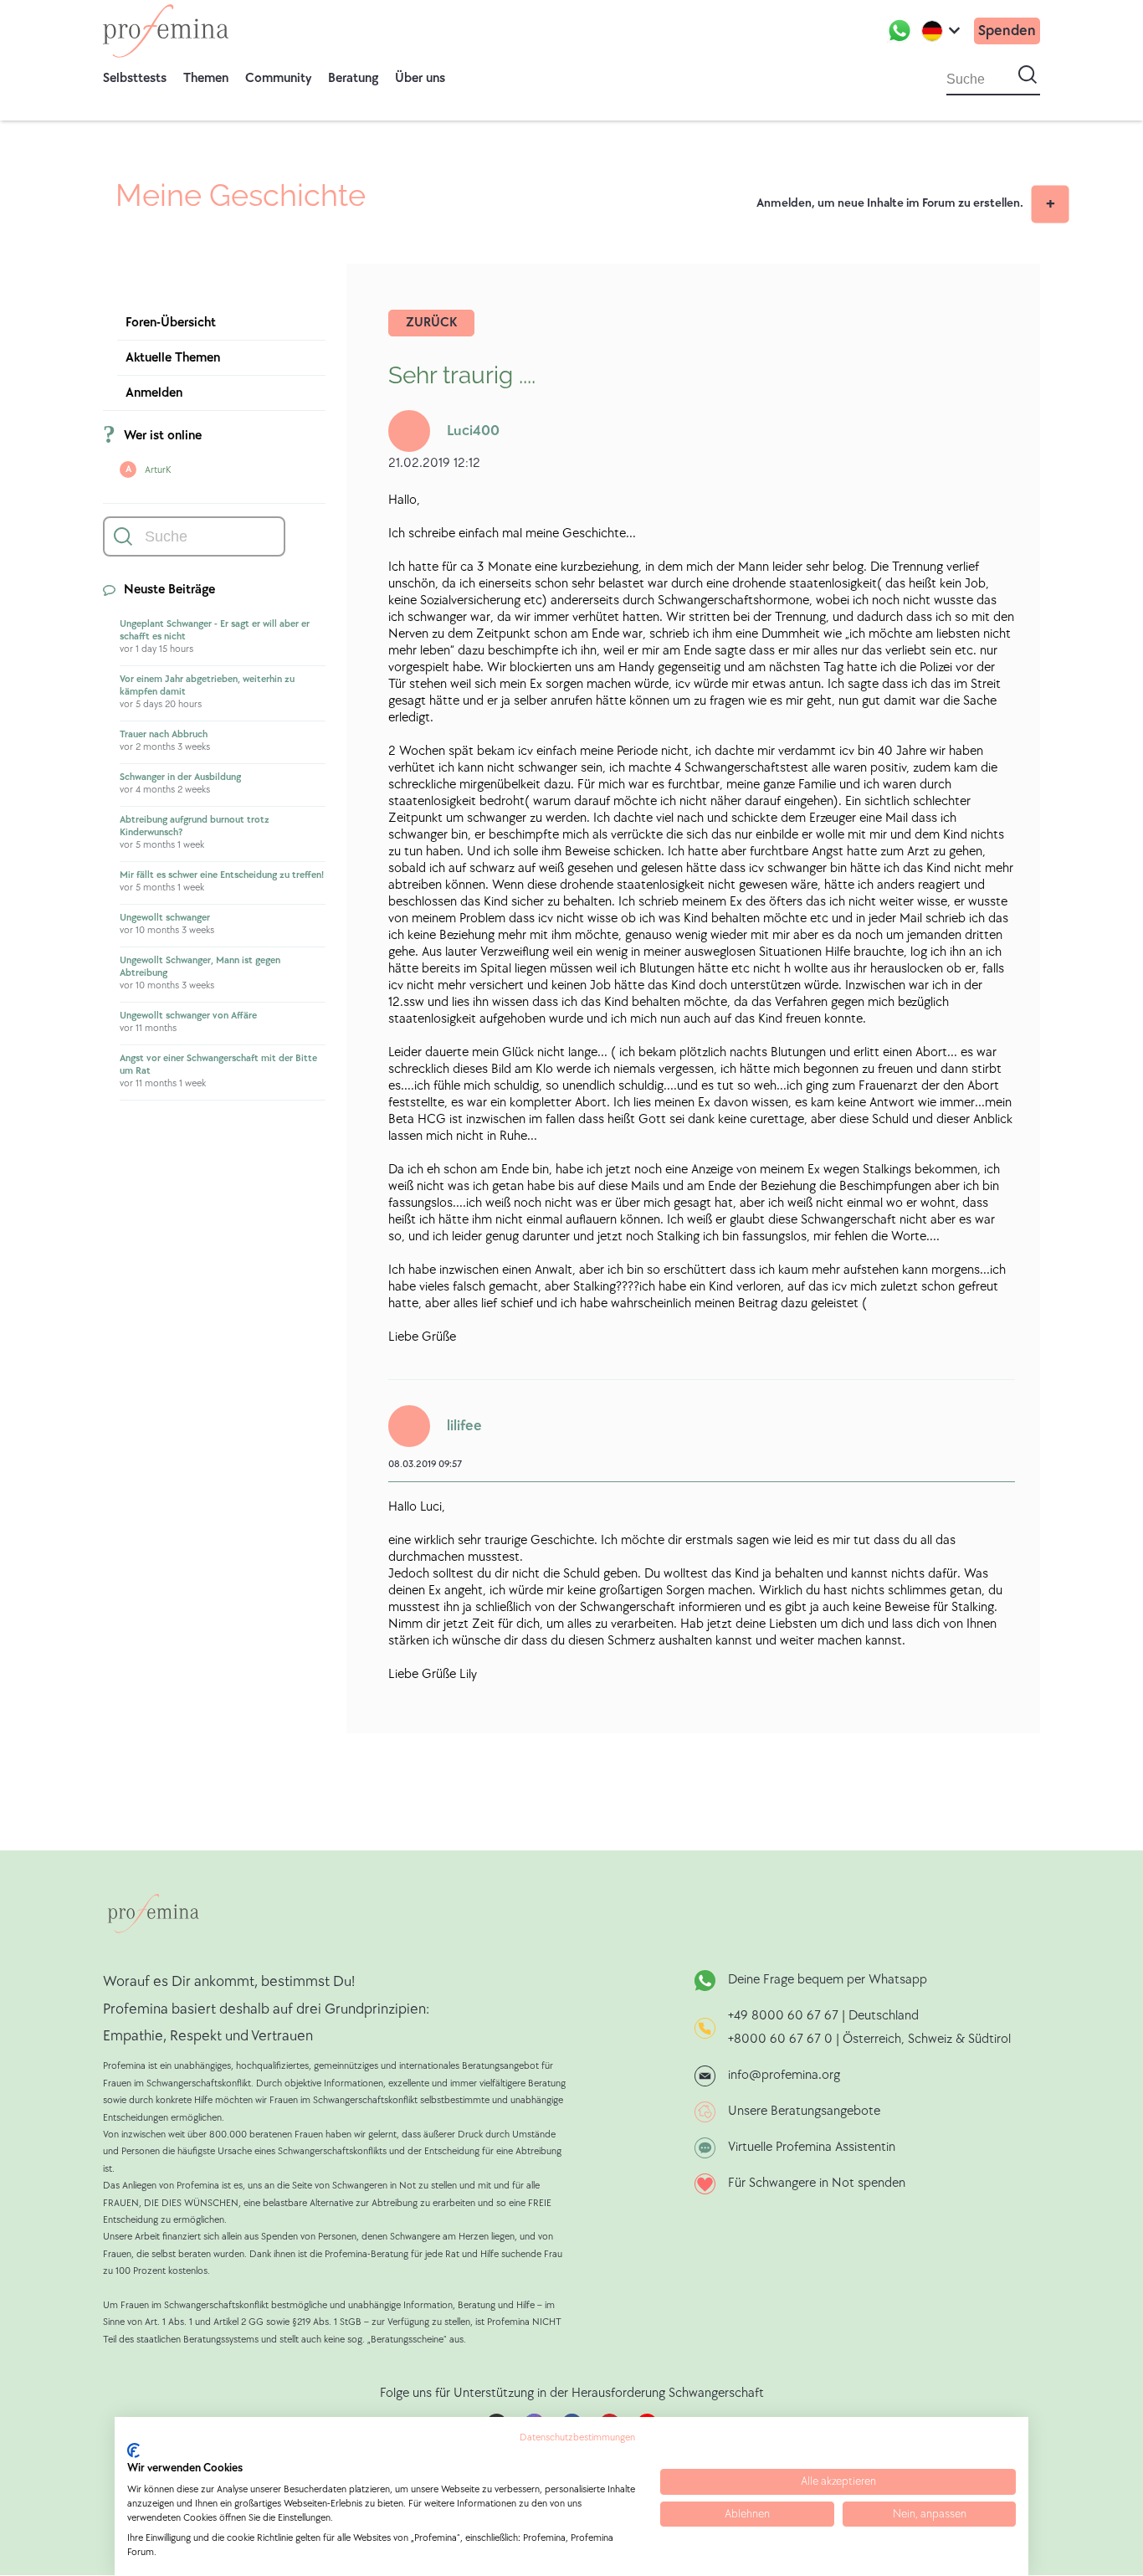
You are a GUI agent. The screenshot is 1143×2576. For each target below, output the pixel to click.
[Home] (166, 31)
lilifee (464, 1426)
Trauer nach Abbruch (164, 734)
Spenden (1007, 31)
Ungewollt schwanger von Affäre (188, 1016)
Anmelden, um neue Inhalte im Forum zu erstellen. (890, 203)
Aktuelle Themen (173, 358)
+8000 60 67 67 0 (780, 2039)
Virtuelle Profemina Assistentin (812, 2147)
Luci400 (473, 431)
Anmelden (154, 393)
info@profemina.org (784, 2075)
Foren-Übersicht (171, 323)
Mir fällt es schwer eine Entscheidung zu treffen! (222, 875)
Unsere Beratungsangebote (804, 2111)
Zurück (431, 323)
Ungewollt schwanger (165, 918)
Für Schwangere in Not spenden (817, 2183)
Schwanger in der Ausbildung (180, 777)
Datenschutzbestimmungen (577, 2437)
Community (278, 78)
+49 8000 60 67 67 (785, 2016)
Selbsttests (135, 78)
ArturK (158, 470)
